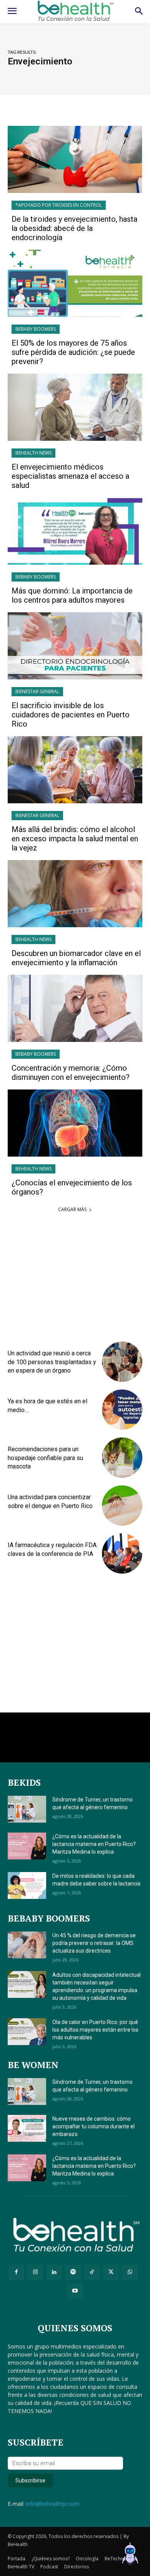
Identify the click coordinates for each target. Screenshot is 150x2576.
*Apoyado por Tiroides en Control (59, 205)
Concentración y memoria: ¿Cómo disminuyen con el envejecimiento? (71, 1073)
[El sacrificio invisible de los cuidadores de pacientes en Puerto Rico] (75, 646)
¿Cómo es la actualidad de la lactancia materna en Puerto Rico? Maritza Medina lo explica (94, 1844)
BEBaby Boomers (36, 329)
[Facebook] (16, 2272)
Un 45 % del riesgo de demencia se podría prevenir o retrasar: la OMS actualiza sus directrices (94, 1943)
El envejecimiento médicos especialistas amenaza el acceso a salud (70, 476)
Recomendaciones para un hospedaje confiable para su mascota (45, 1458)
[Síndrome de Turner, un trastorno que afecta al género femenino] (27, 1809)
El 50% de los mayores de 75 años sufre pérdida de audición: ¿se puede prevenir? (73, 352)
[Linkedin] (54, 2272)
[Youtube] (75, 2291)
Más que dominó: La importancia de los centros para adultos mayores (72, 595)
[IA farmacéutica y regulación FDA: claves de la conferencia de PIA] (122, 1553)
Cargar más (72, 1209)
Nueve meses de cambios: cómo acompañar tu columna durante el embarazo (93, 2126)
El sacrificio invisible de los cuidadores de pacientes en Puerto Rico (71, 715)
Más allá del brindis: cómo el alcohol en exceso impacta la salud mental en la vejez (75, 839)
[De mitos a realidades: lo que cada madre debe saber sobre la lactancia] (27, 1885)
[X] (111, 2272)
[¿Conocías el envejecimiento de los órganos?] (75, 1123)
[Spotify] (73, 2272)
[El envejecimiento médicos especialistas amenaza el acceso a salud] (75, 407)
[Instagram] (35, 2272)
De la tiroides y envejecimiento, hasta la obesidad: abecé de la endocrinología (74, 228)
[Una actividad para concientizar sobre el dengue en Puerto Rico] (122, 1506)
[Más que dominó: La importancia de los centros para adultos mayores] (75, 531)
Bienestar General (37, 691)
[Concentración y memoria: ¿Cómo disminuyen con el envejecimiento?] (75, 1008)
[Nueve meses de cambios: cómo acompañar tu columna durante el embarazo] (27, 2128)
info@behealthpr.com (52, 2504)
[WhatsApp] (130, 2272)
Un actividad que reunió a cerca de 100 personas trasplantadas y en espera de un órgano (52, 1362)
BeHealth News (33, 453)
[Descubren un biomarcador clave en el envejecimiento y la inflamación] (75, 894)
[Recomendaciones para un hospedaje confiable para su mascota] (122, 1458)
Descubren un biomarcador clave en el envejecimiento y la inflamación (76, 958)
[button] (130, 2555)
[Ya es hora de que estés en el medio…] (122, 1410)
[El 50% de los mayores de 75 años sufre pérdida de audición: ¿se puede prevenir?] (75, 283)
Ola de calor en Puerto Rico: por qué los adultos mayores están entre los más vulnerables (95, 2030)
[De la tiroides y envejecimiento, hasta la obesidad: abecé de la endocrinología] (75, 159)
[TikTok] (92, 2272)
